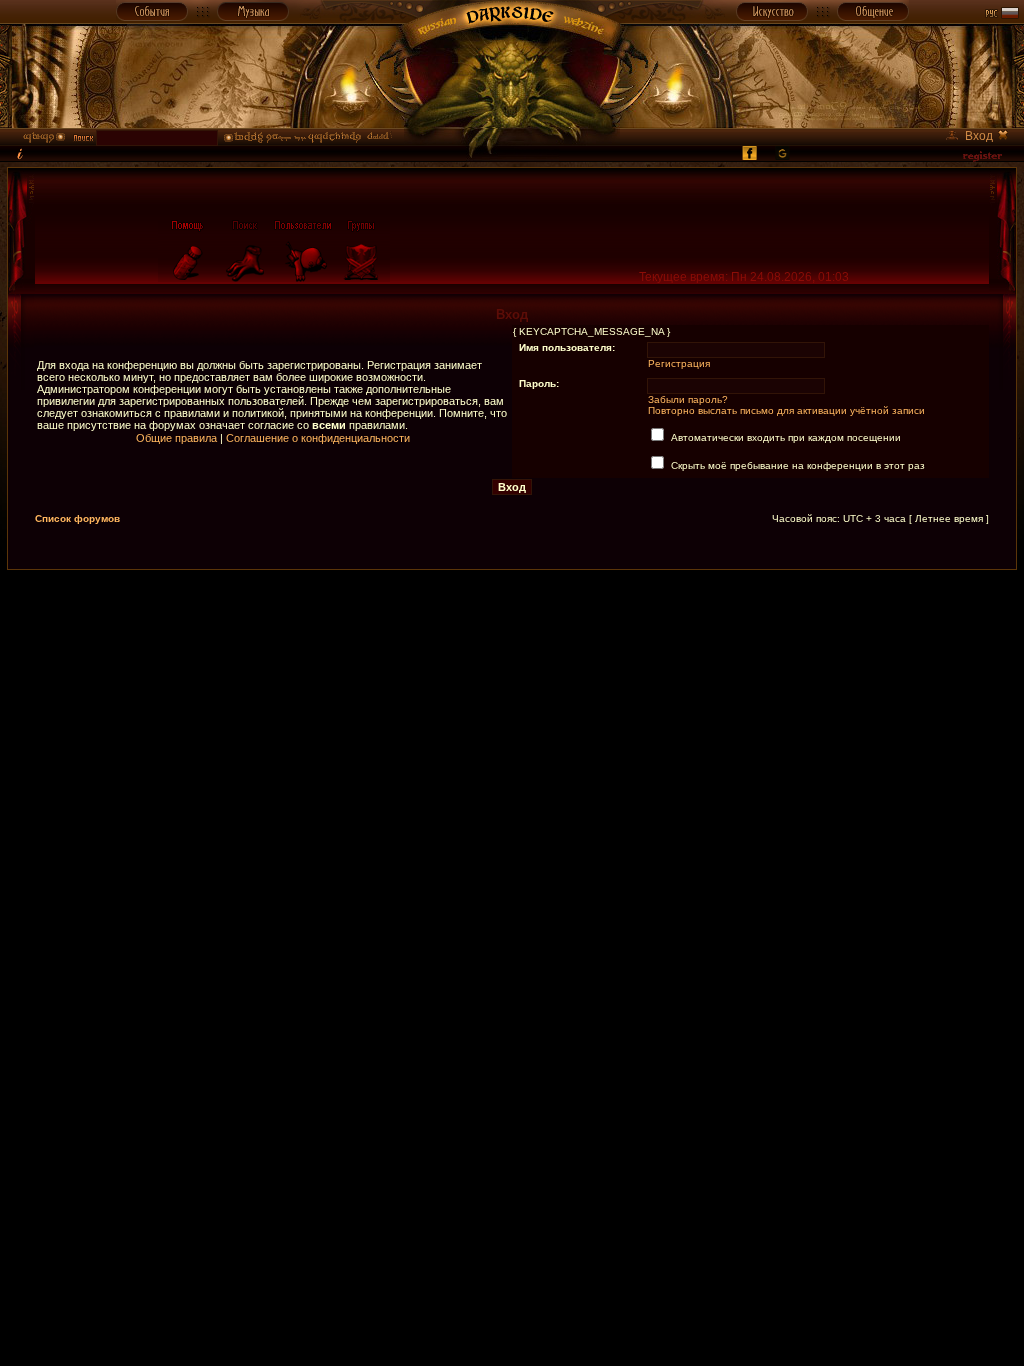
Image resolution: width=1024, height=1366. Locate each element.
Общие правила (176, 438)
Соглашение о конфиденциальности (318, 438)
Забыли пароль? (688, 399)
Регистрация (679, 363)
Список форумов (77, 518)
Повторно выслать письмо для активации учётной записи (786, 410)
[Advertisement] (512, 615)
